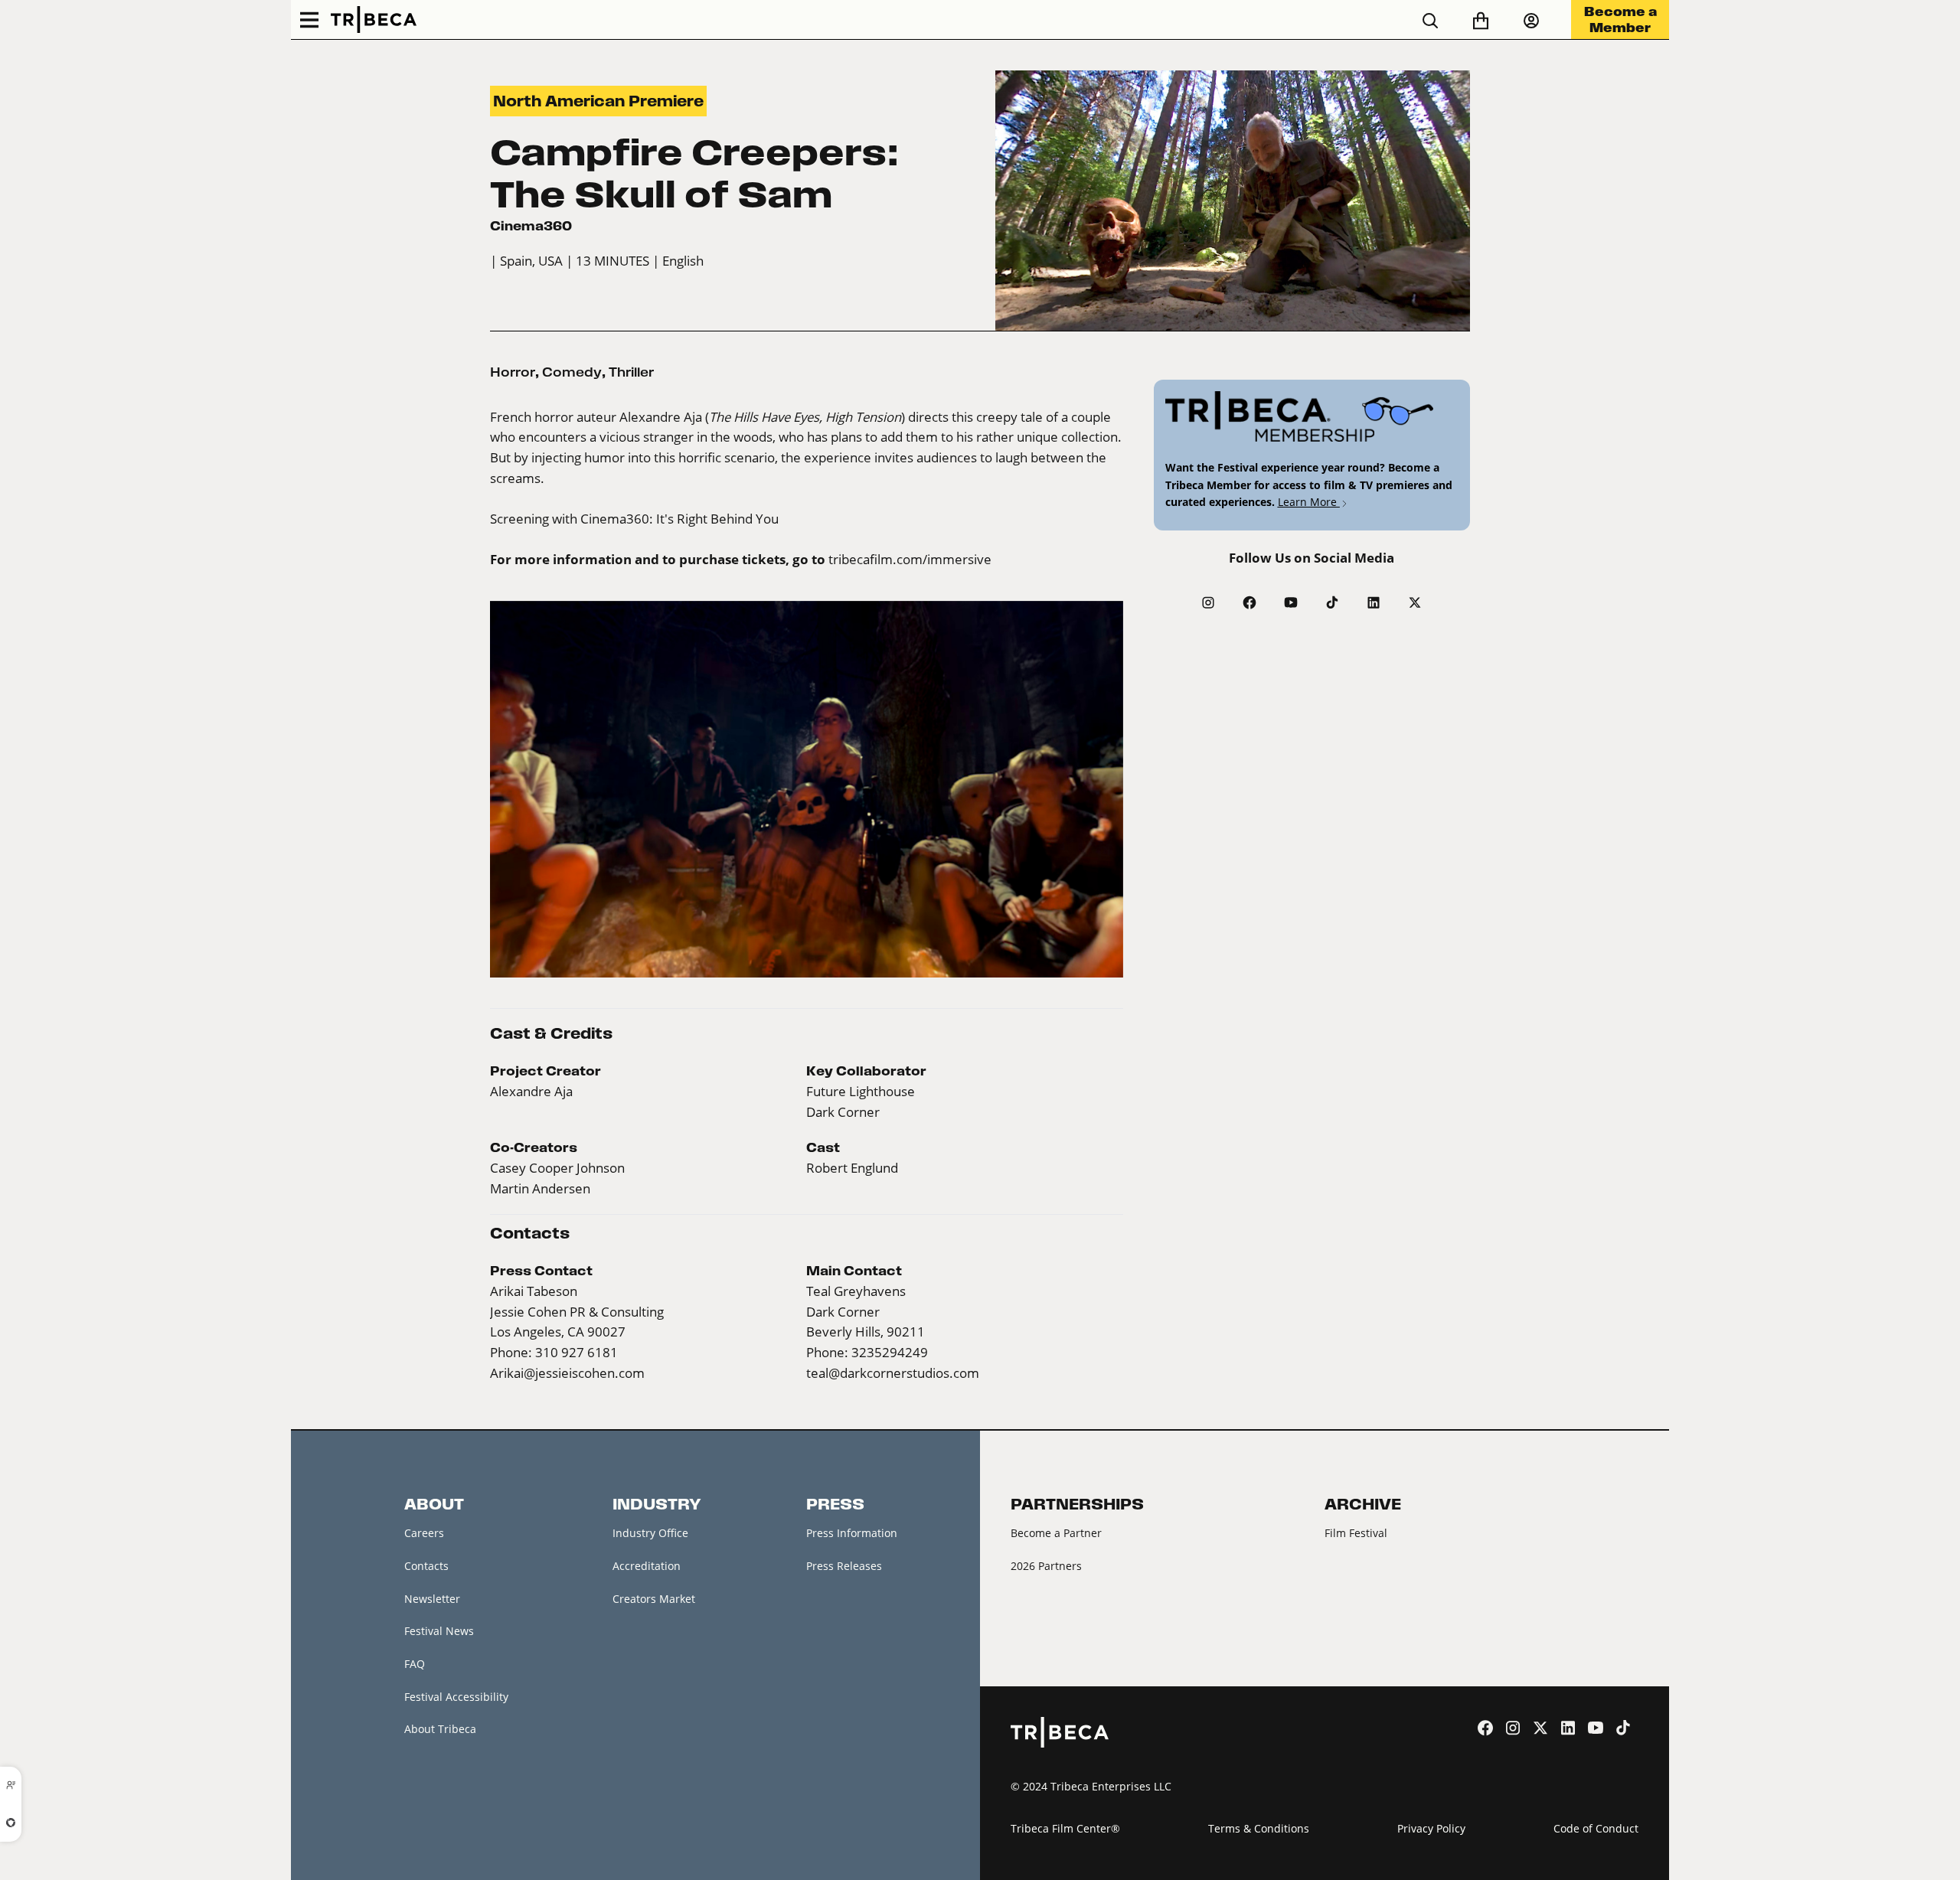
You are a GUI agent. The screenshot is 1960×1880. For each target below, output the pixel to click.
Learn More (1309, 502)
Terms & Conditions (1259, 1828)
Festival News (439, 1631)
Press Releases (844, 1566)
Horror (513, 372)
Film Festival (1356, 1533)
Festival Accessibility (456, 1697)
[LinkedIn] (1374, 602)
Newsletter (432, 1599)
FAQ (415, 1664)
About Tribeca (440, 1729)
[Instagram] (1208, 602)
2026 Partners (1046, 1566)
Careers (424, 1533)
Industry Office (650, 1533)
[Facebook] (1249, 602)
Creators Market (654, 1599)
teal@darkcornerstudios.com (893, 1373)
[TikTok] (1332, 602)
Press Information (852, 1533)
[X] (1415, 602)
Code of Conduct (1596, 1828)
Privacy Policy (1431, 1828)
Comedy (572, 372)
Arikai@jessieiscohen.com (567, 1373)
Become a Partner (1056, 1533)
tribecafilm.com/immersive (910, 560)
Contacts (426, 1566)
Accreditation (647, 1566)
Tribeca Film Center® (1065, 1828)
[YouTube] (1291, 602)
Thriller (631, 372)
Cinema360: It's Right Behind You (679, 519)
